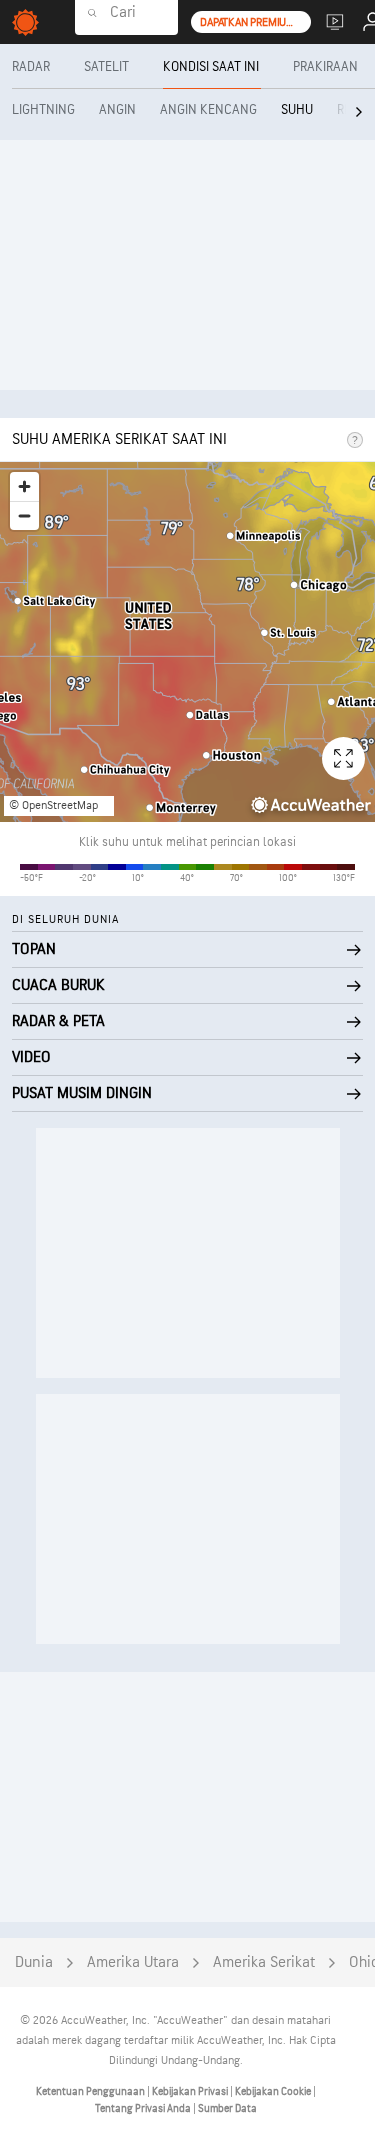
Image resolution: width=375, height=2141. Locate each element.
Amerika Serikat (264, 1962)
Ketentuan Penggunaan (91, 2091)
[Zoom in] (24, 486)
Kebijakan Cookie (274, 2091)
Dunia (34, 1962)
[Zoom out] (24, 515)
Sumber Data (227, 2108)
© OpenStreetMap (53, 805)
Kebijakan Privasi (191, 2091)
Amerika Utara (133, 1962)
